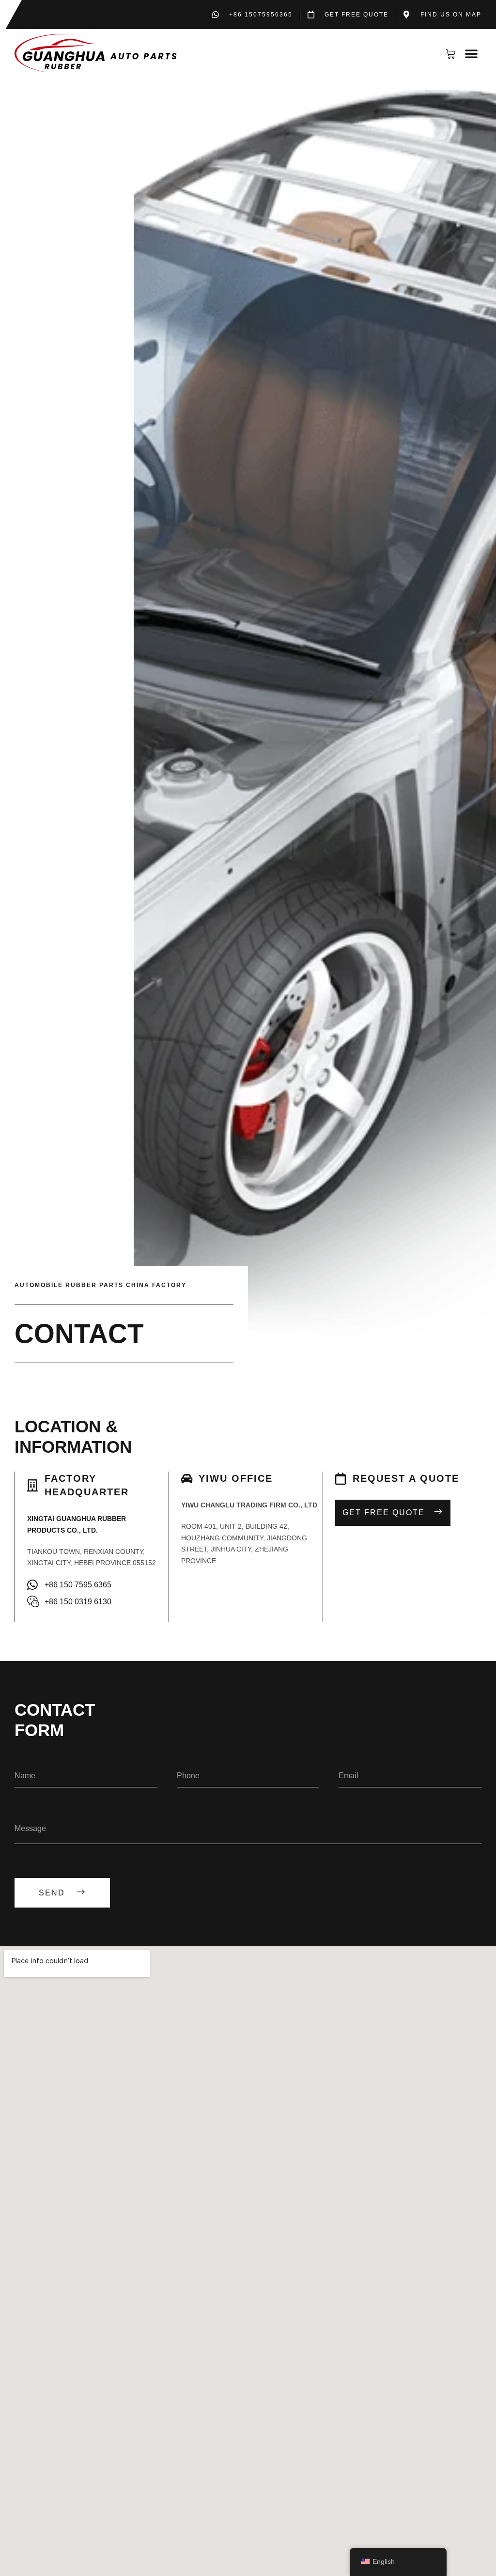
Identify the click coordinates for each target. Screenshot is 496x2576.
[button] (471, 53)
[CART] (453, 54)
